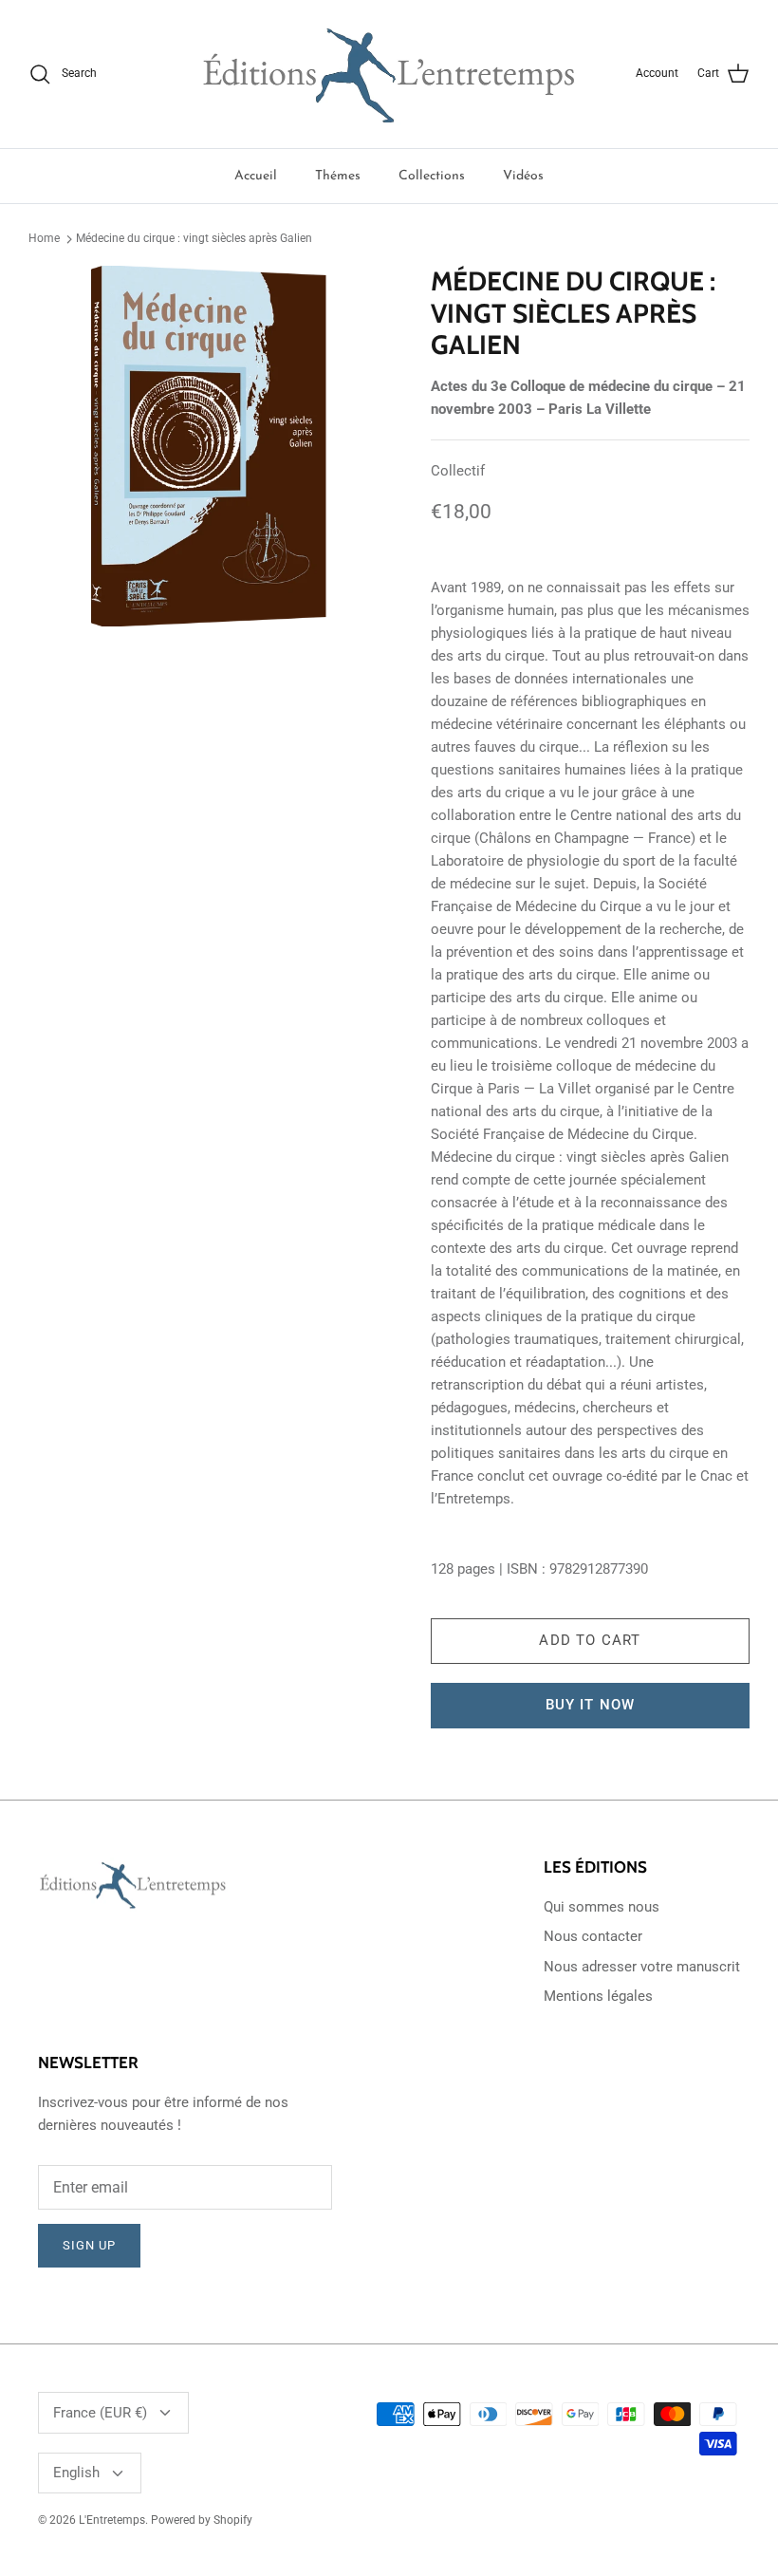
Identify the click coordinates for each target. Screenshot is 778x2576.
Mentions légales (598, 1996)
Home (44, 238)
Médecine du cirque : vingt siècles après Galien (194, 238)
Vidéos (523, 176)
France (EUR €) (100, 2413)
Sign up (89, 2245)
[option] (209, 446)
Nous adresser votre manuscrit (642, 1967)
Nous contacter (593, 1936)
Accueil (256, 176)
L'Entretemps (112, 2520)
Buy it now (591, 1705)
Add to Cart (590, 1640)
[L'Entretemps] (389, 74)
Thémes (338, 176)
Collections (432, 176)
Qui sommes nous (602, 1907)
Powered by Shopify (202, 2520)
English (76, 2473)
